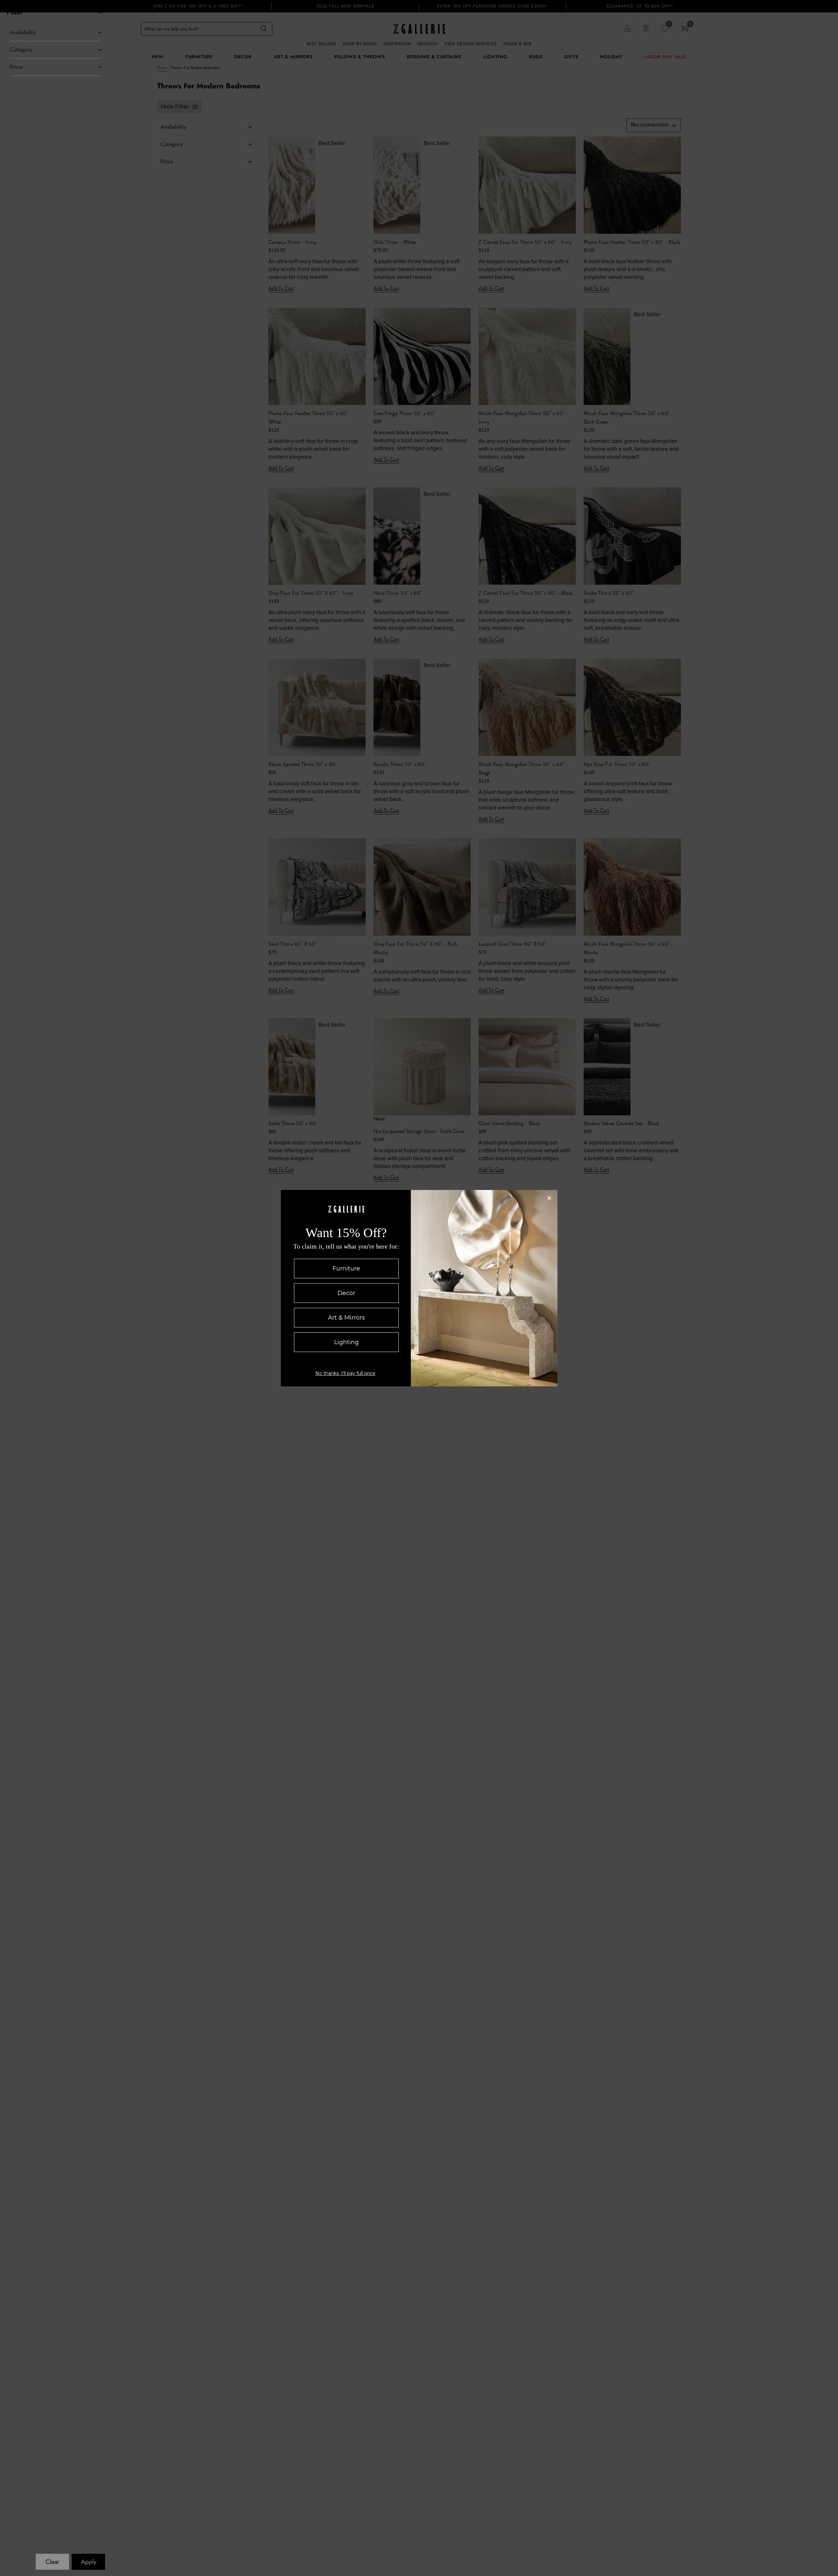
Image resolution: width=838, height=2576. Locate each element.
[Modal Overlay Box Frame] (419, 1288)
